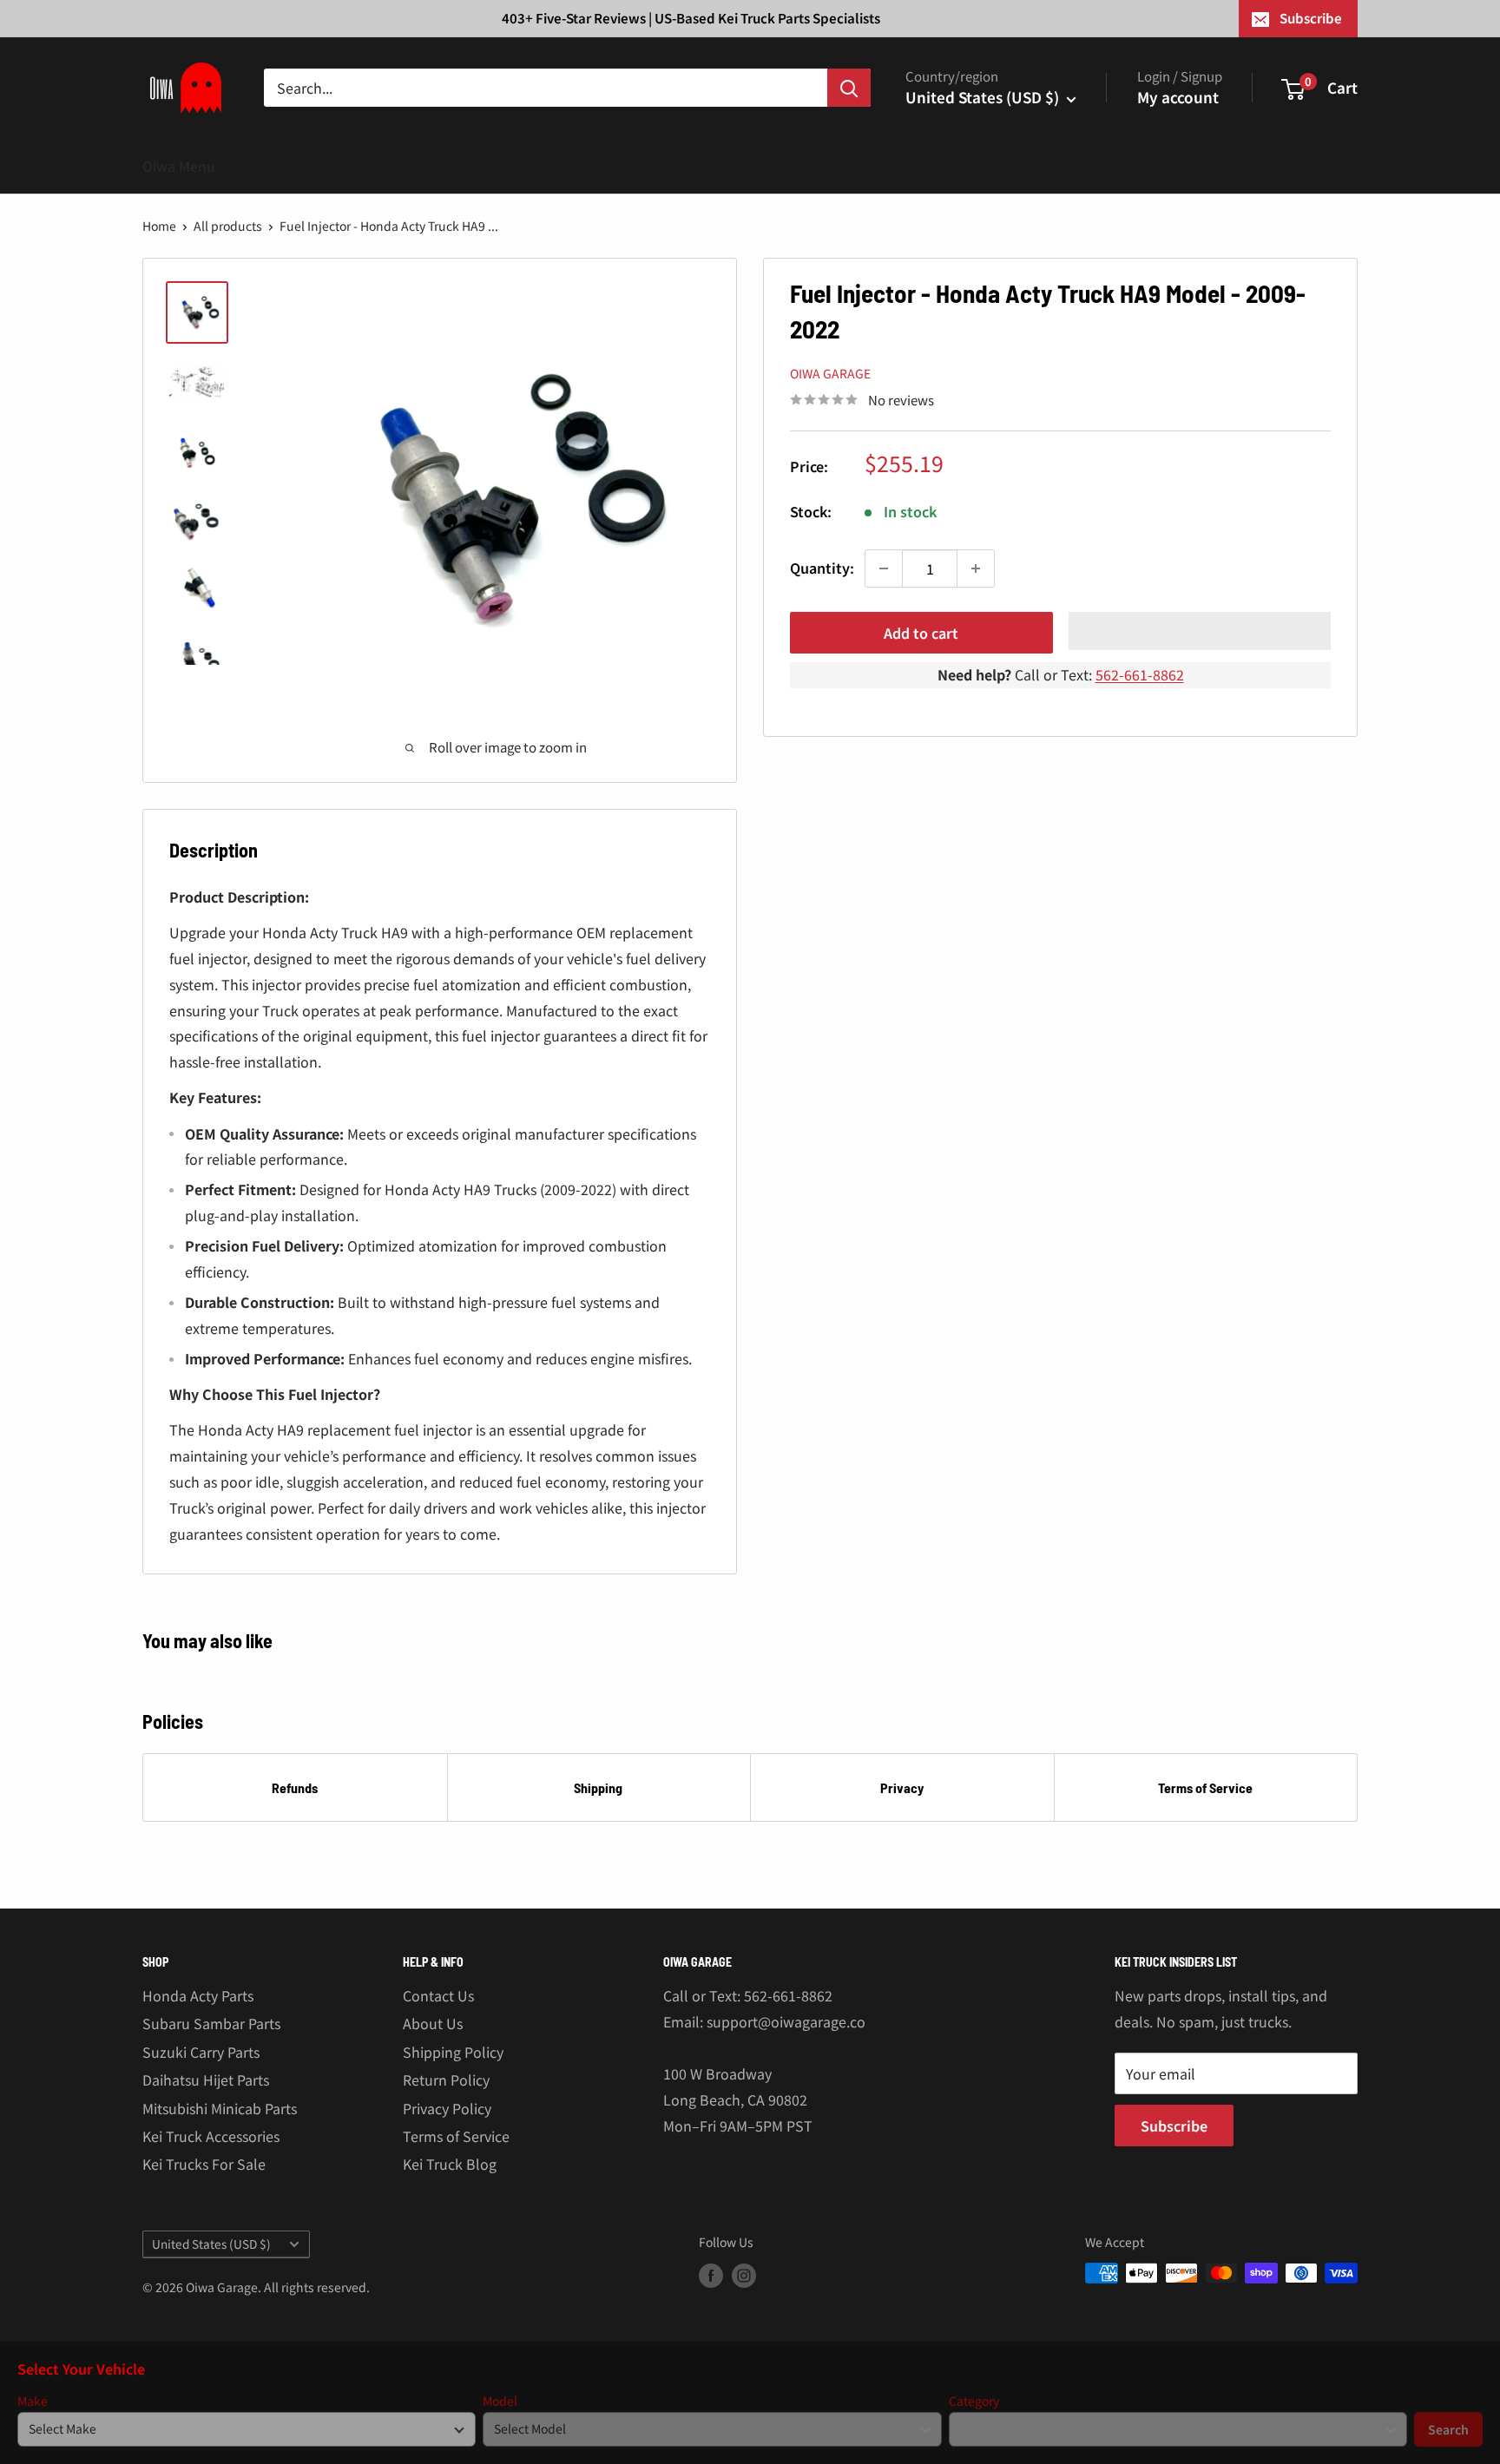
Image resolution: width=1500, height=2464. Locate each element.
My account (1178, 97)
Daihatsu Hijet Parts (206, 2080)
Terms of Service (1205, 1787)
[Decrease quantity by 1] (884, 568)
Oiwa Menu (179, 166)
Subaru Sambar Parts (211, 2023)
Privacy (902, 1787)
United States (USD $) (211, 2244)
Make (33, 2401)
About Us (433, 2023)
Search (1448, 2429)
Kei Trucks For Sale (204, 2164)
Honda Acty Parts (198, 1995)
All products (228, 226)
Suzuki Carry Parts (201, 2052)
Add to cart (921, 633)
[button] (1200, 631)
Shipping (598, 1787)
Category (974, 2401)
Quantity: (822, 568)
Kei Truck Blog (450, 2164)
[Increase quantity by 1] (976, 568)
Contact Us (438, 1995)
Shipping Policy (453, 2052)
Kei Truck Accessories (211, 2136)
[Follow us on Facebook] (711, 2275)
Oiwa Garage (830, 373)
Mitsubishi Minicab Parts (220, 2108)
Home (159, 226)
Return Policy (446, 2080)
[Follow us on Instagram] (744, 2275)
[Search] (849, 88)
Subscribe (1311, 18)
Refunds (295, 1787)
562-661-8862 (1140, 674)
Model (500, 2401)
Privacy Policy (447, 2108)
